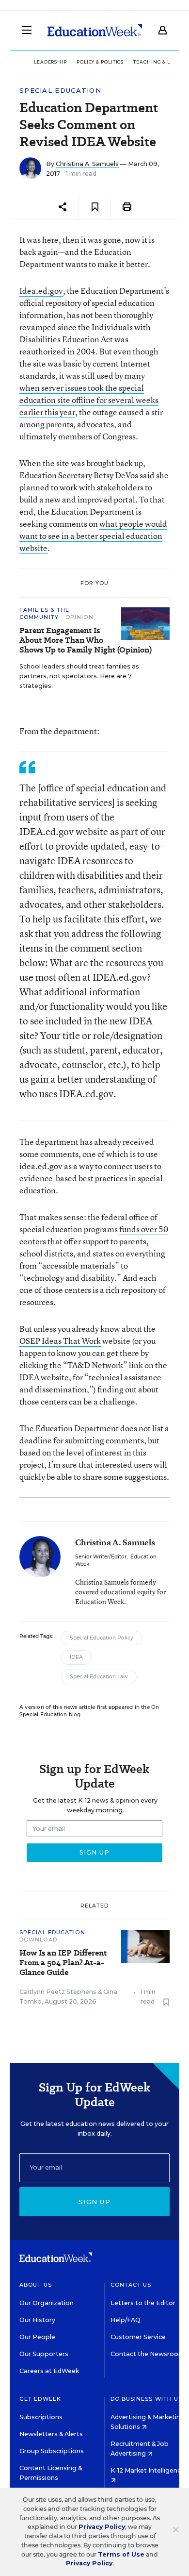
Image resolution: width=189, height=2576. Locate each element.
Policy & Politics (100, 62)
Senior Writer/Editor (101, 1557)
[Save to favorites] (95, 207)
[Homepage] (95, 30)
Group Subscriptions (52, 2451)
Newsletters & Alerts (51, 2434)
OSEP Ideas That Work (60, 1341)
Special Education (60, 91)
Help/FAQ (126, 2320)
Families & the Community (44, 613)
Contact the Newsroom (148, 2354)
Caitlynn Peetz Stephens (58, 1992)
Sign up (94, 2202)
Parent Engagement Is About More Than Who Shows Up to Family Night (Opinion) (86, 640)
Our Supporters (44, 2354)
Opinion (79, 617)
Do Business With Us (147, 2399)
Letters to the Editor (143, 2303)
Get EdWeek (40, 2399)
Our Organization (47, 2303)
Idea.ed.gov (41, 291)
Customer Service (138, 2337)
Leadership (50, 62)
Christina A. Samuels (87, 164)
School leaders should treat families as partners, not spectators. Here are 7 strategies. (79, 676)
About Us (36, 2285)
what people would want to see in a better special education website (93, 536)
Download (38, 1940)
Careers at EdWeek (49, 2371)
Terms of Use (121, 2554)
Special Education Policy (102, 1638)
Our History (37, 2320)
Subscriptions (41, 2417)
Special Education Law (99, 1677)
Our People (37, 2337)
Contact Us (131, 2285)
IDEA (76, 1657)
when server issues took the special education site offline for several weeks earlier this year (89, 400)
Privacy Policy (102, 2527)
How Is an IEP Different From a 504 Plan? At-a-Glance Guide (63, 1963)
